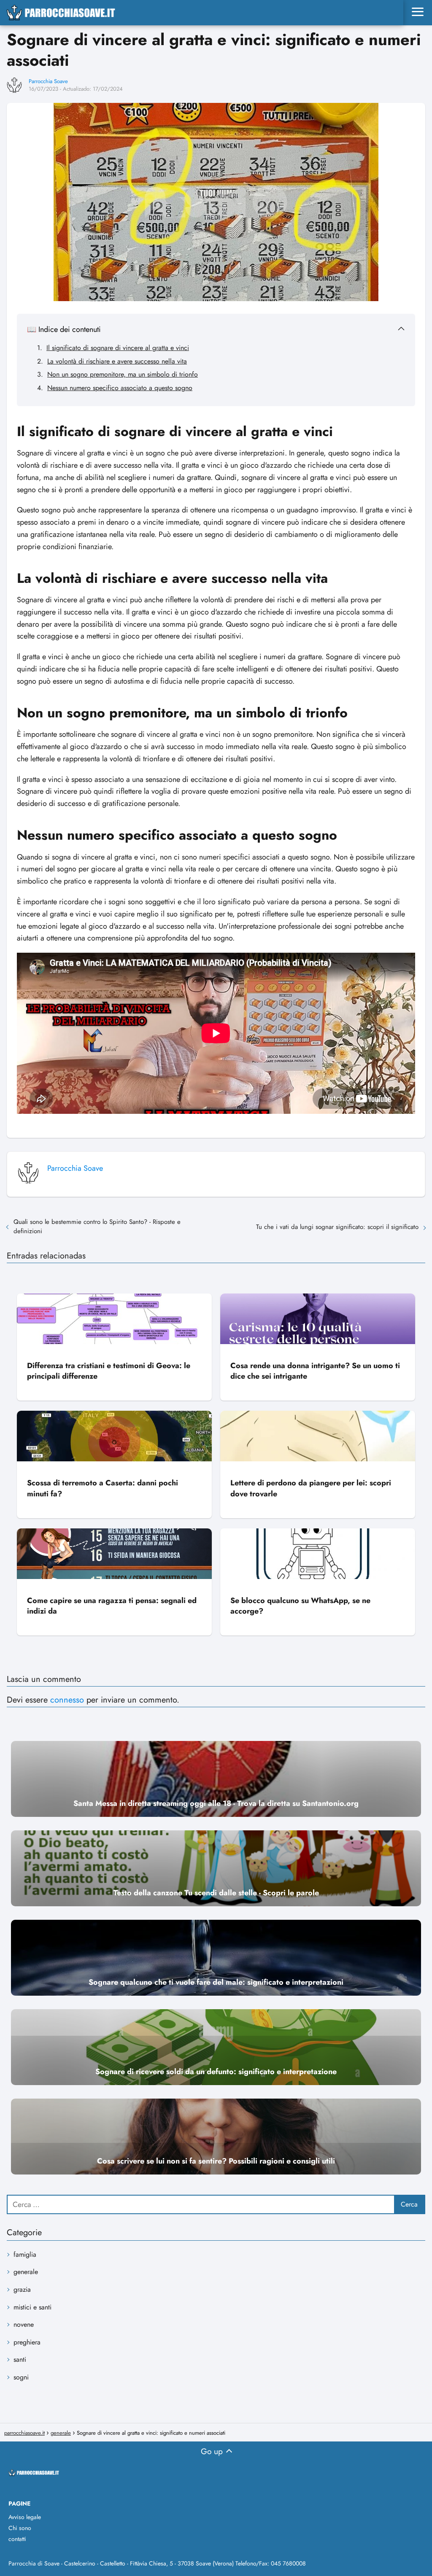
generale (26, 2272)
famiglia (25, 2254)
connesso (67, 1700)
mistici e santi (32, 2307)
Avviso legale (25, 2517)
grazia (22, 2289)
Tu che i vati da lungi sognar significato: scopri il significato (337, 1227)
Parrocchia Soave (48, 81)
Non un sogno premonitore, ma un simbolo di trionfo (123, 374)
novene (24, 2324)
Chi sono (20, 2528)
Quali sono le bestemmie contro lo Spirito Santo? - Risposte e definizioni (97, 1226)
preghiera (27, 2342)
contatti (17, 2539)
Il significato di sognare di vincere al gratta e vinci (118, 348)
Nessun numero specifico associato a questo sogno (120, 388)
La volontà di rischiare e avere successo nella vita (117, 361)
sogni (21, 2377)
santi (20, 2359)
